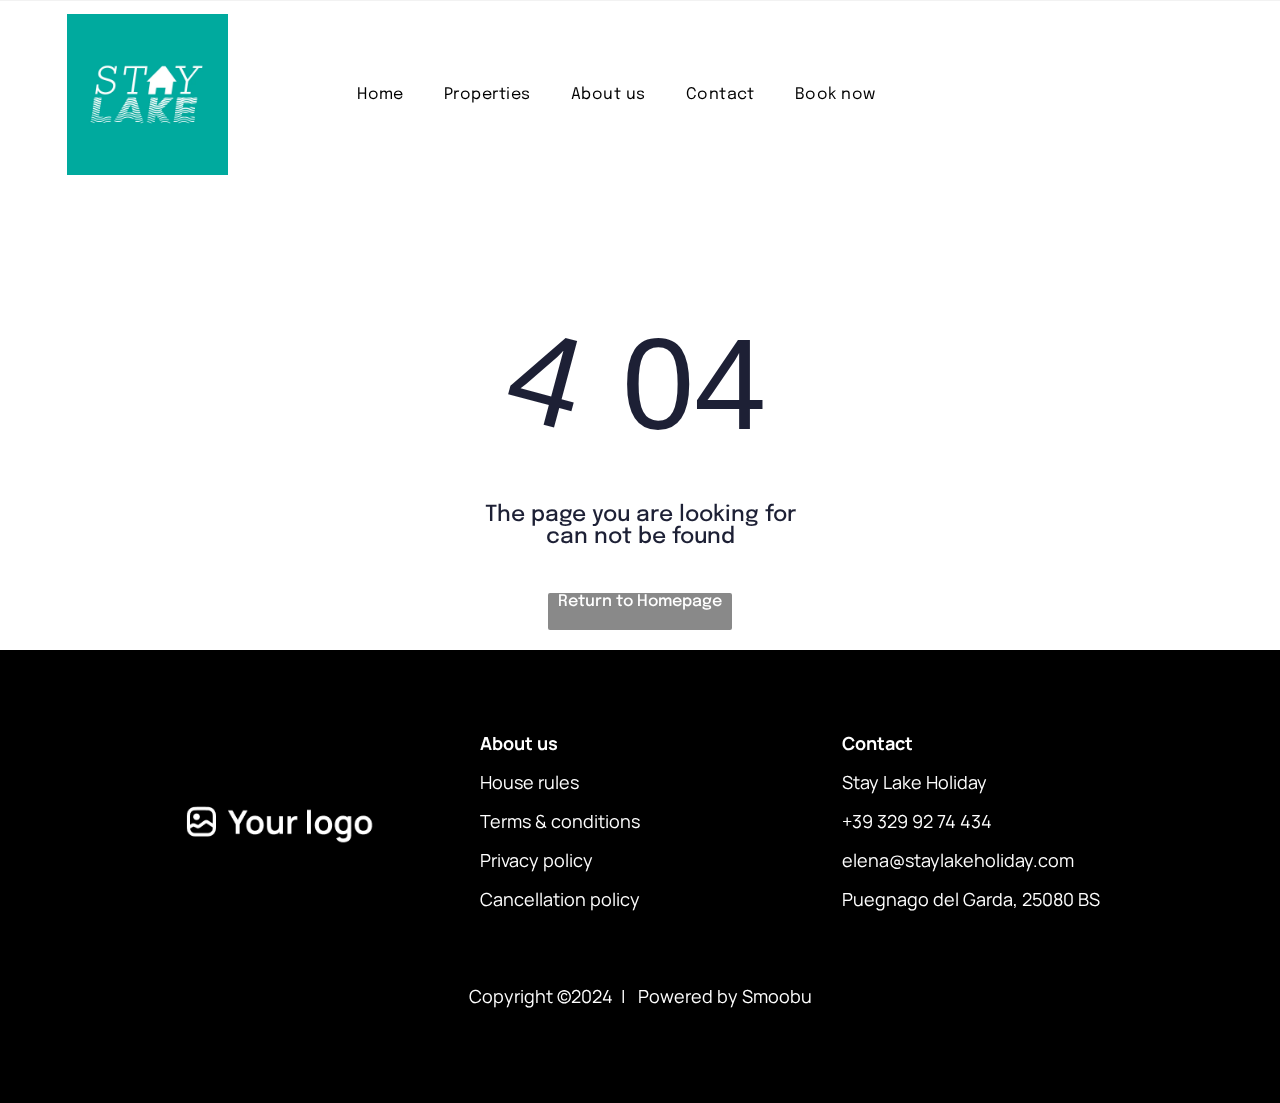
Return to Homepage (640, 601)
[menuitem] (380, 94)
